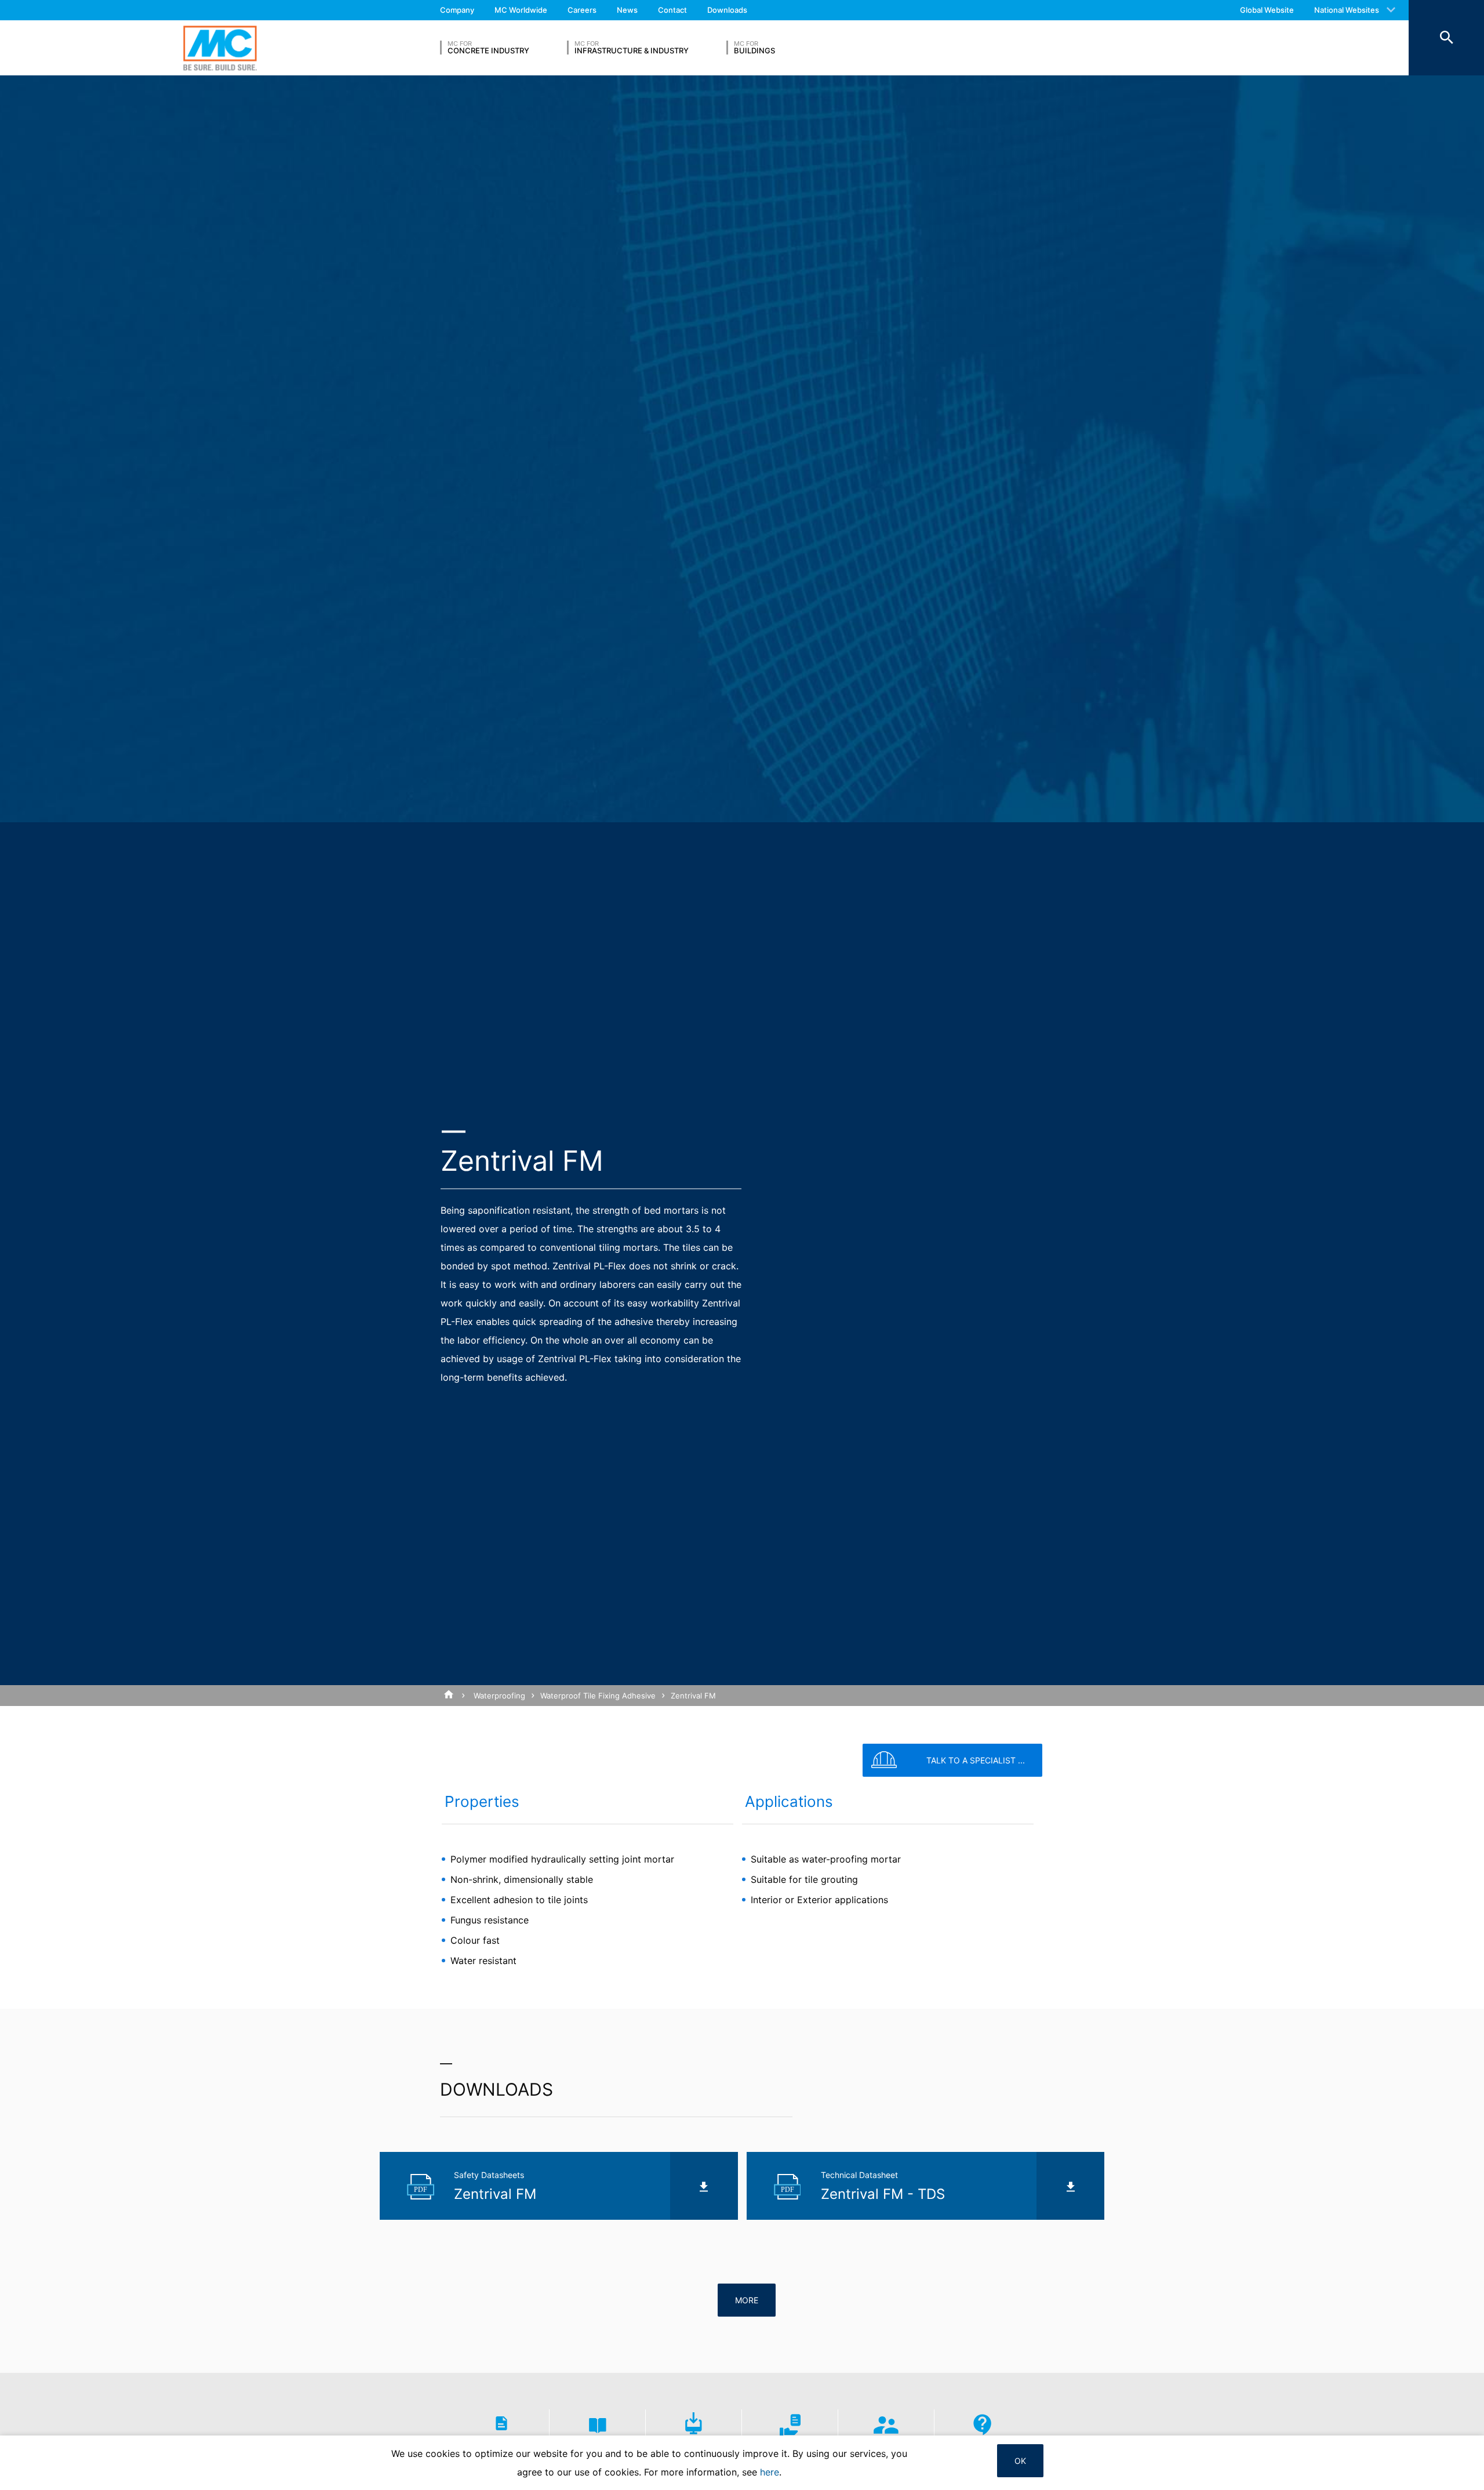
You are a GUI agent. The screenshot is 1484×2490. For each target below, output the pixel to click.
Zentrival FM (693, 1696)
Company (457, 10)
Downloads (727, 10)
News (627, 10)
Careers (582, 10)
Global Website (1267, 10)
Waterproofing (499, 1696)
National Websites (1347, 10)
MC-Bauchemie (220, 48)
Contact (672, 10)
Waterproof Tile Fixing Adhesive (598, 1696)
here (770, 2472)
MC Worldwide (521, 10)
